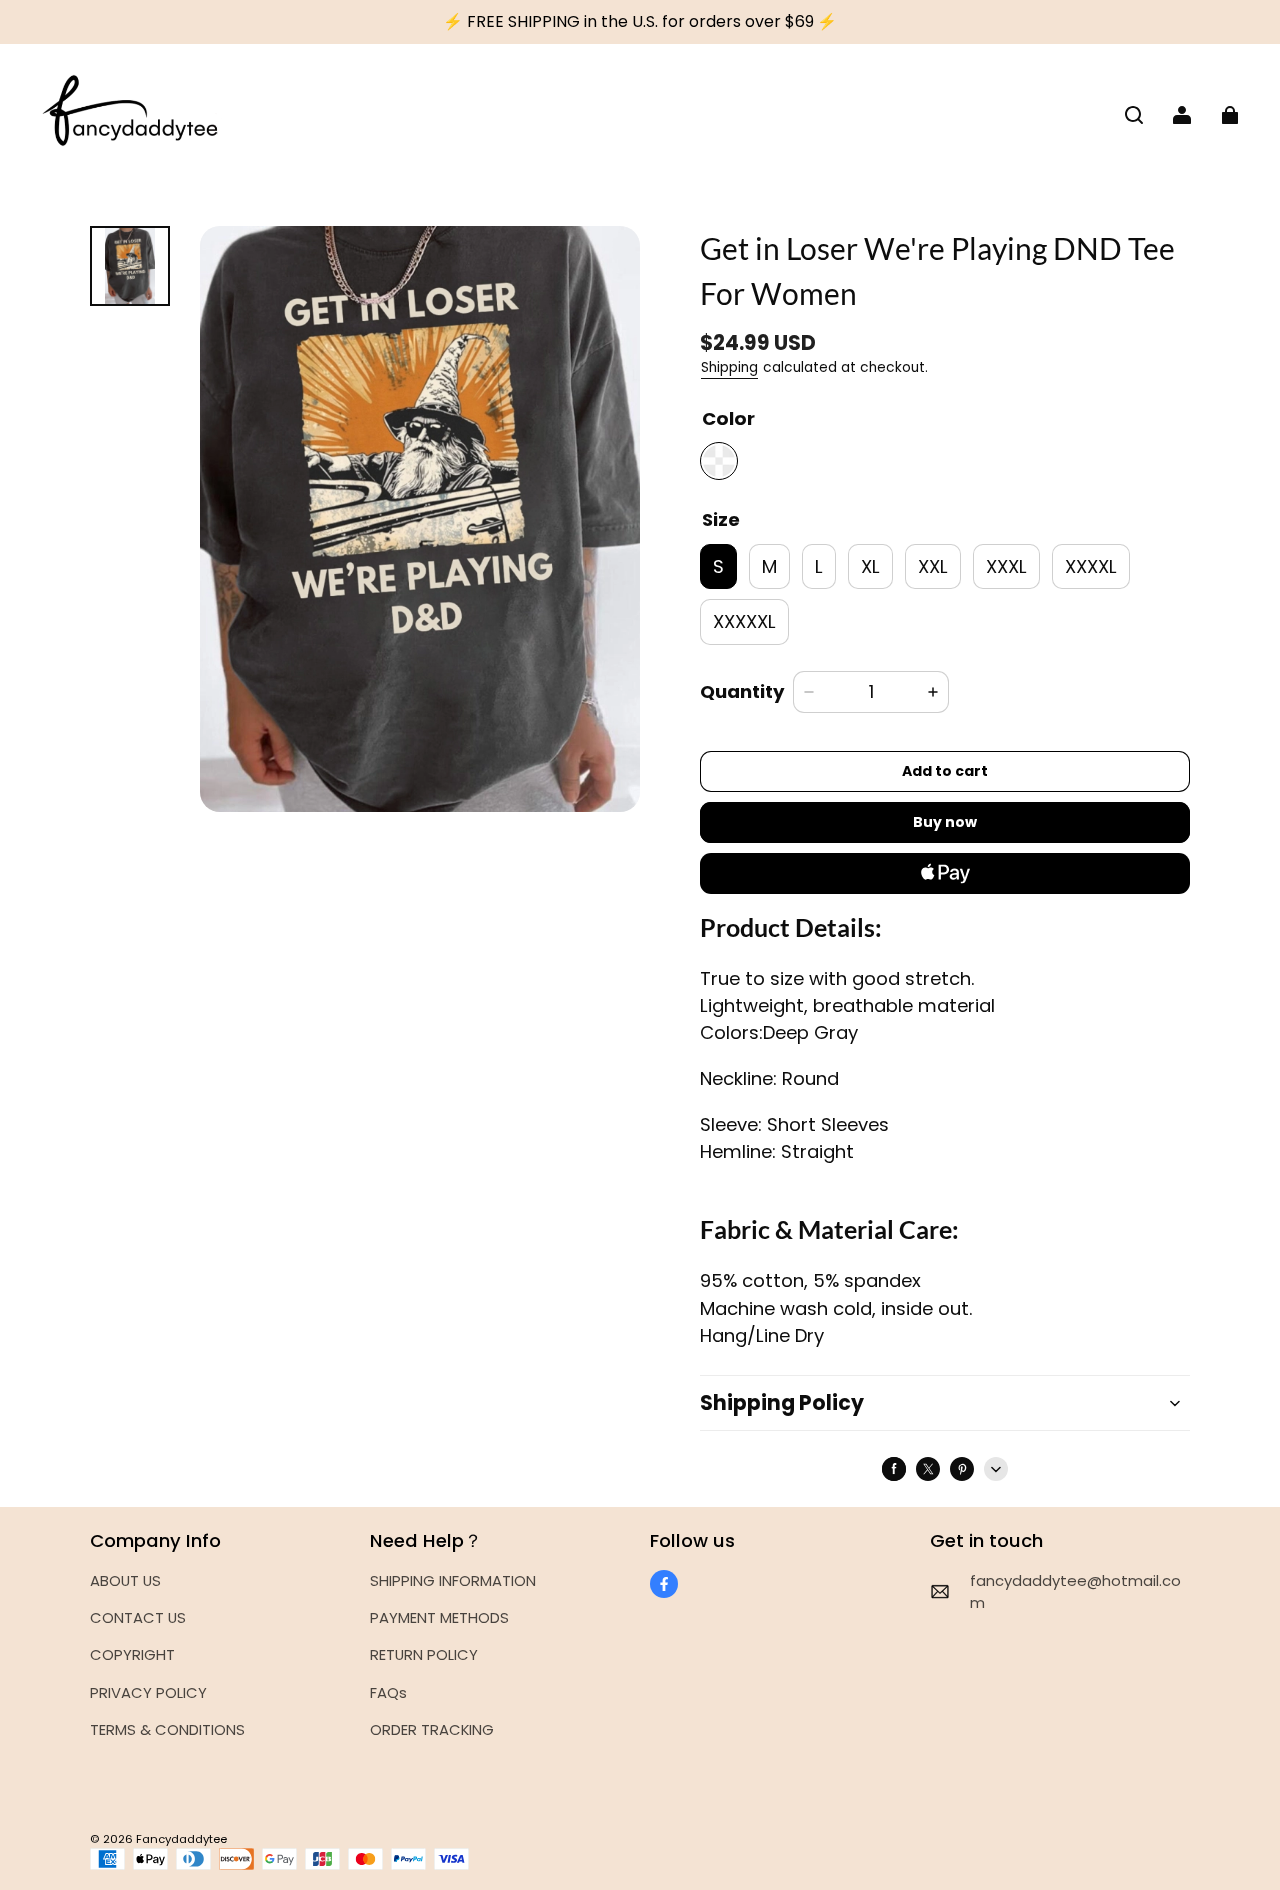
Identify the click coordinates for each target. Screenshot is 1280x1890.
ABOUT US (125, 1580)
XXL (933, 566)
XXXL (1006, 566)
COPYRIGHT (132, 1654)
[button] (1134, 115)
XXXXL (1091, 566)
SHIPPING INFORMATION (453, 1580)
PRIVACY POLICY (148, 1692)
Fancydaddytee (181, 1839)
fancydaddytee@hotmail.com (1075, 1591)
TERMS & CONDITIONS (167, 1729)
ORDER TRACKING (432, 1729)
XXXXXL (744, 621)
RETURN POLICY (424, 1654)
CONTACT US (138, 1617)
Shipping (729, 367)
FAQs (388, 1692)
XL (870, 566)
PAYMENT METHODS (439, 1617)
